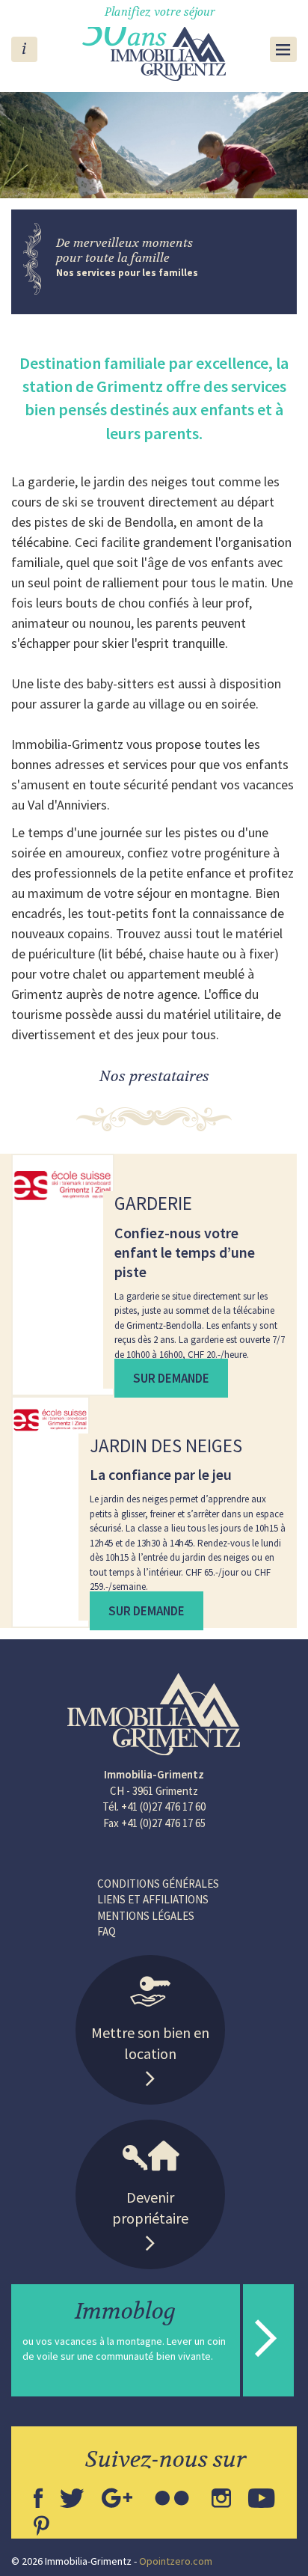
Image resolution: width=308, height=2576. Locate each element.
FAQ (107, 1931)
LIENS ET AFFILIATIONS (153, 1899)
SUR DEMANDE (171, 1378)
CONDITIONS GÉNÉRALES (158, 1884)
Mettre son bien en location (150, 2043)
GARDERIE (153, 1203)
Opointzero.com (176, 2561)
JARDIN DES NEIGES (166, 1445)
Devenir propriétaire (150, 2208)
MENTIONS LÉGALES (146, 1916)
